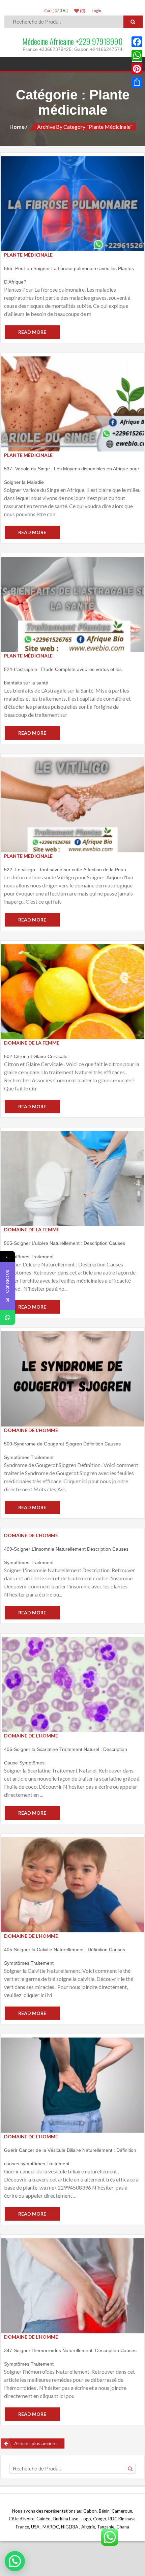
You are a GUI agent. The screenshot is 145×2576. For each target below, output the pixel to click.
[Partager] (137, 82)
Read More (32, 332)
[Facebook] (137, 42)
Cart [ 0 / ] (56, 11)
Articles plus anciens (36, 2443)
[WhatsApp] (137, 55)
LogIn (96, 11)
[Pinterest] (137, 69)
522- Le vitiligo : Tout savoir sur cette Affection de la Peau (65, 870)
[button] (15, 2561)
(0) (82, 11)
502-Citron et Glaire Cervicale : (37, 1056)
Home (17, 127)
